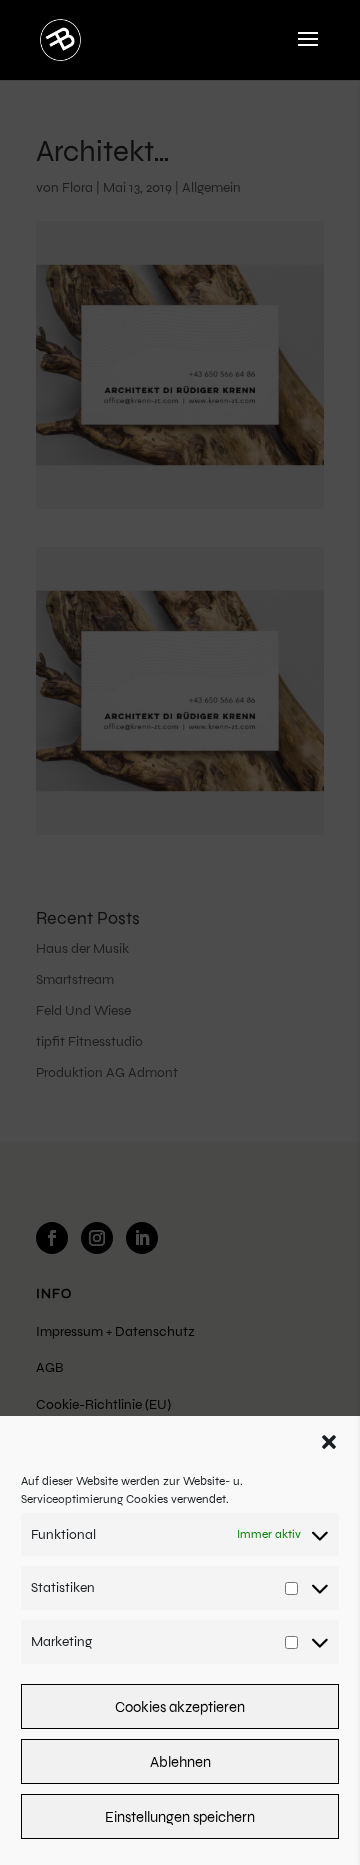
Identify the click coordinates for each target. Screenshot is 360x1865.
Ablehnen (180, 1762)
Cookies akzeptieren (180, 1707)
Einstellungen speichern (180, 1817)
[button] (329, 1442)
